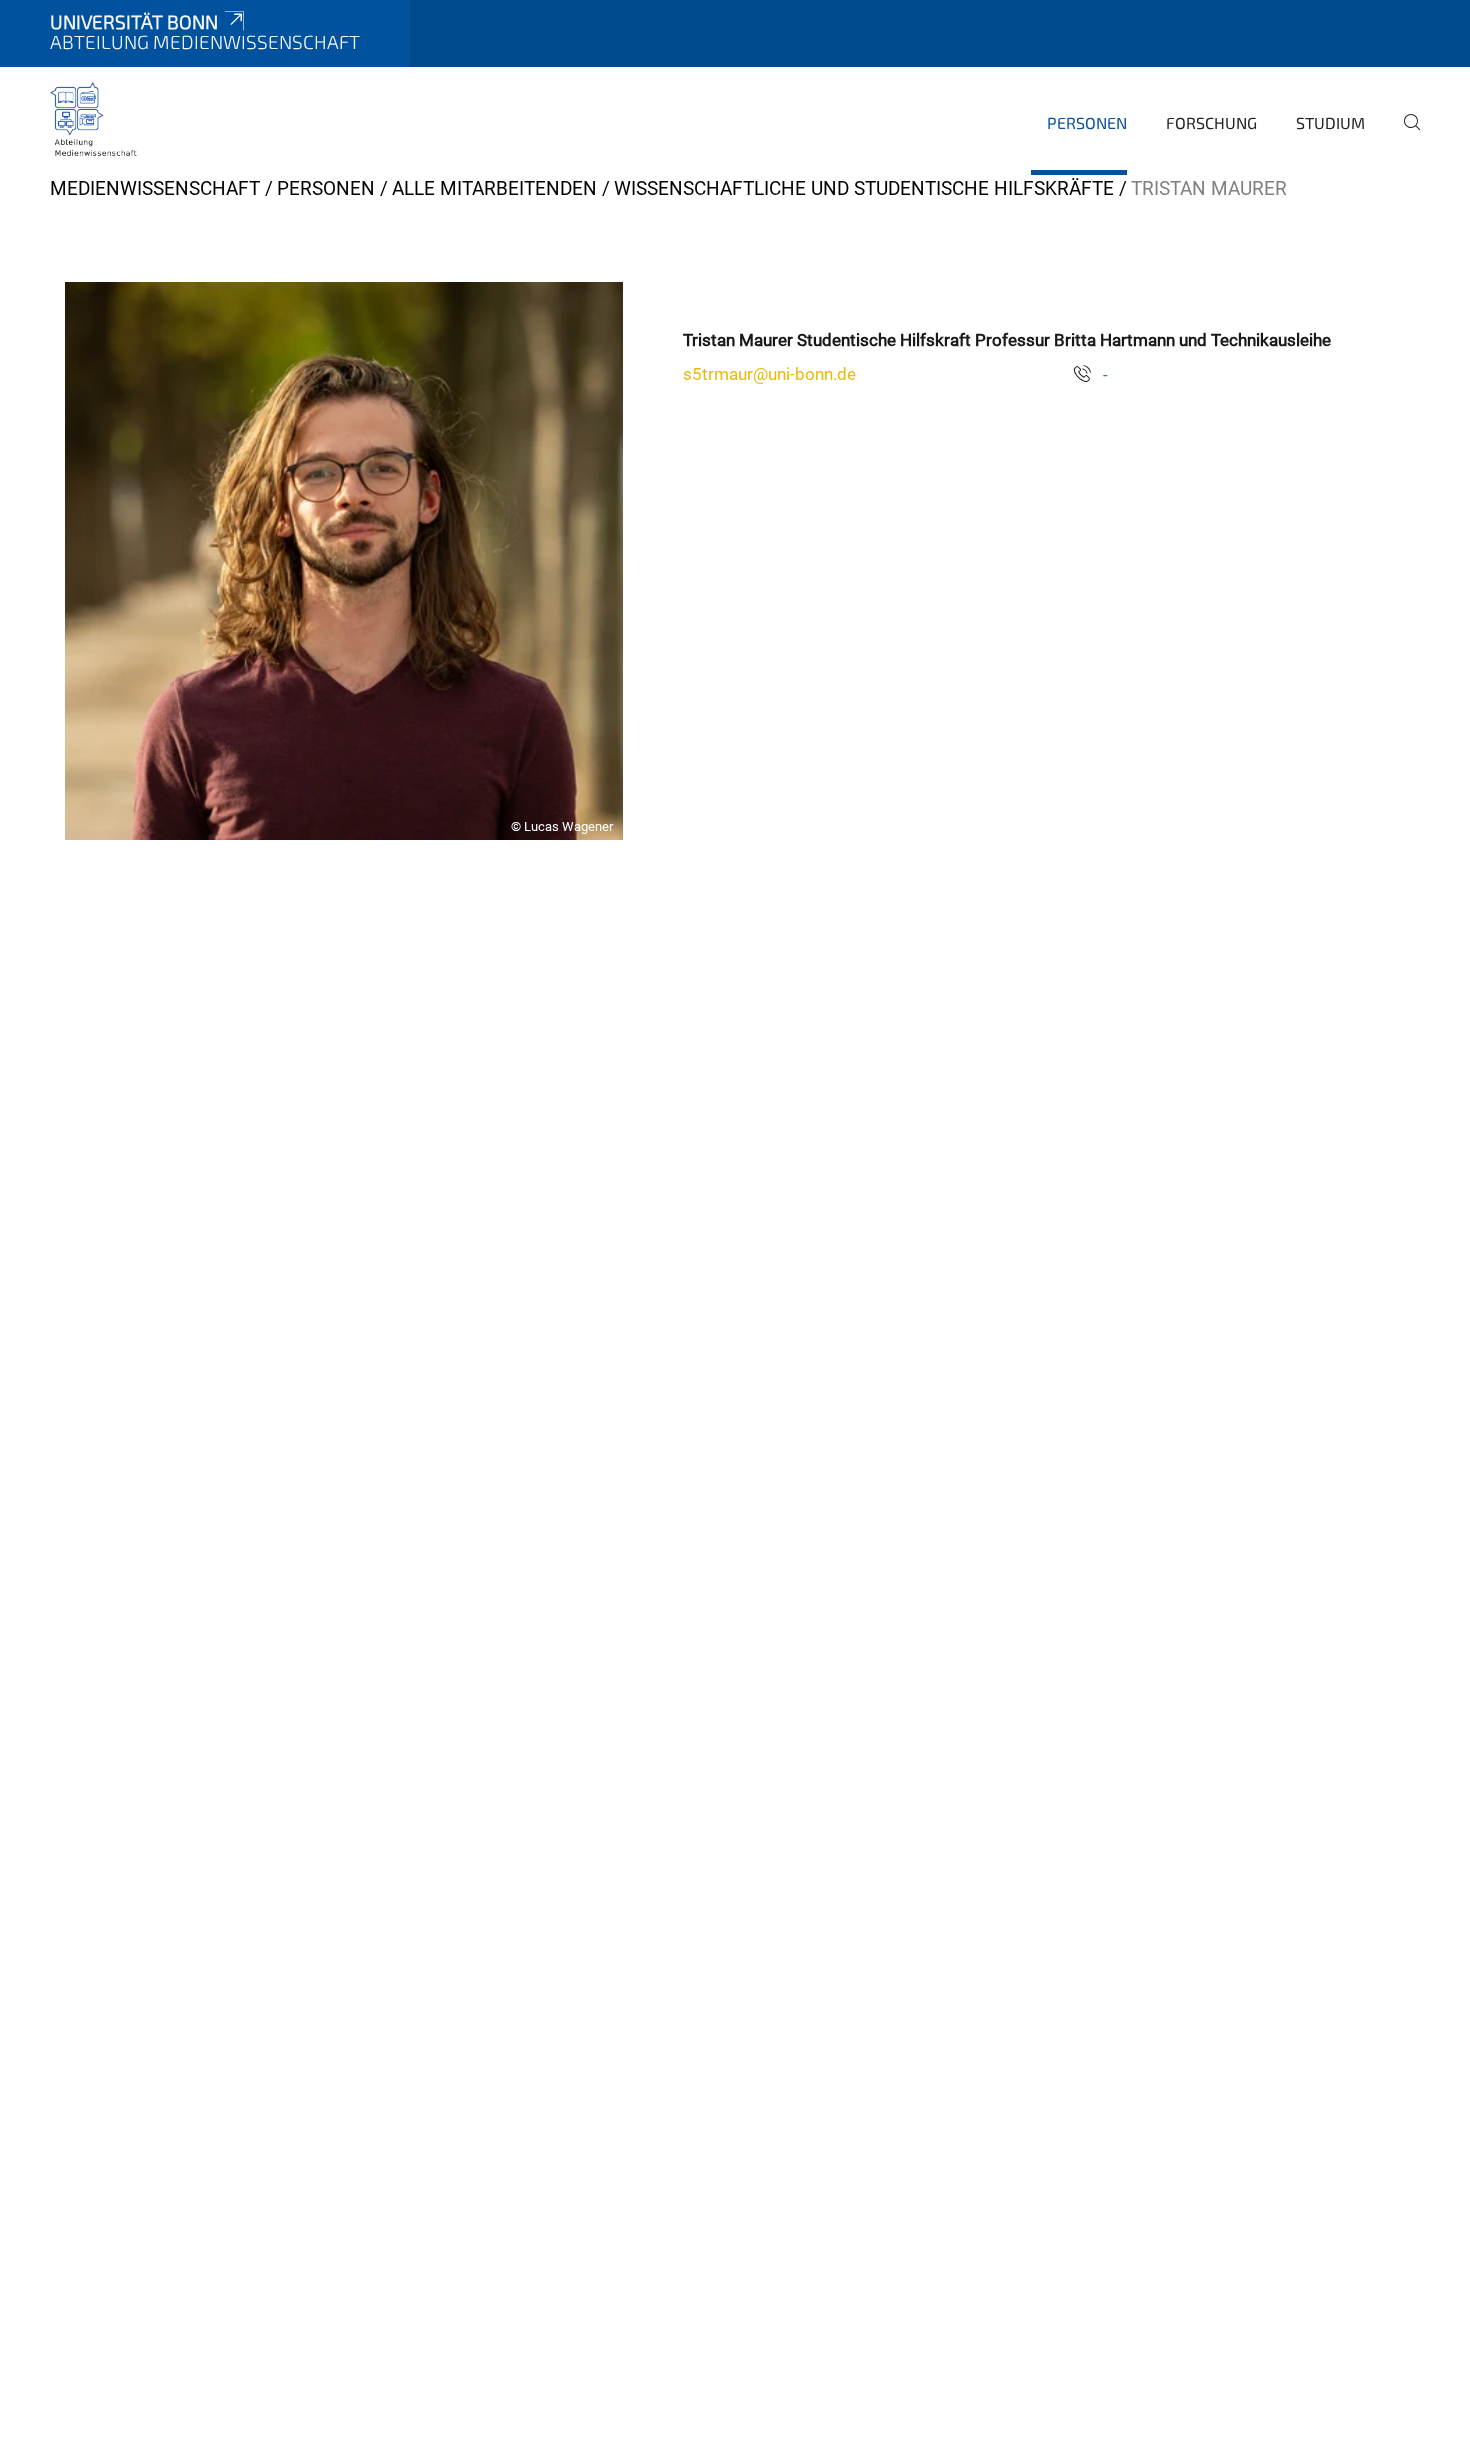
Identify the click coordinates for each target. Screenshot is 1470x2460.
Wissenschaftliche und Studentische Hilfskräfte (864, 188)
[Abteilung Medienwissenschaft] (94, 120)
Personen (1087, 122)
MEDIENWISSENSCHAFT (155, 188)
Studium (1330, 122)
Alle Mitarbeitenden (494, 188)
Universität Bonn (134, 21)
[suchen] (1404, 136)
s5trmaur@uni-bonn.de (769, 374)
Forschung (1211, 122)
